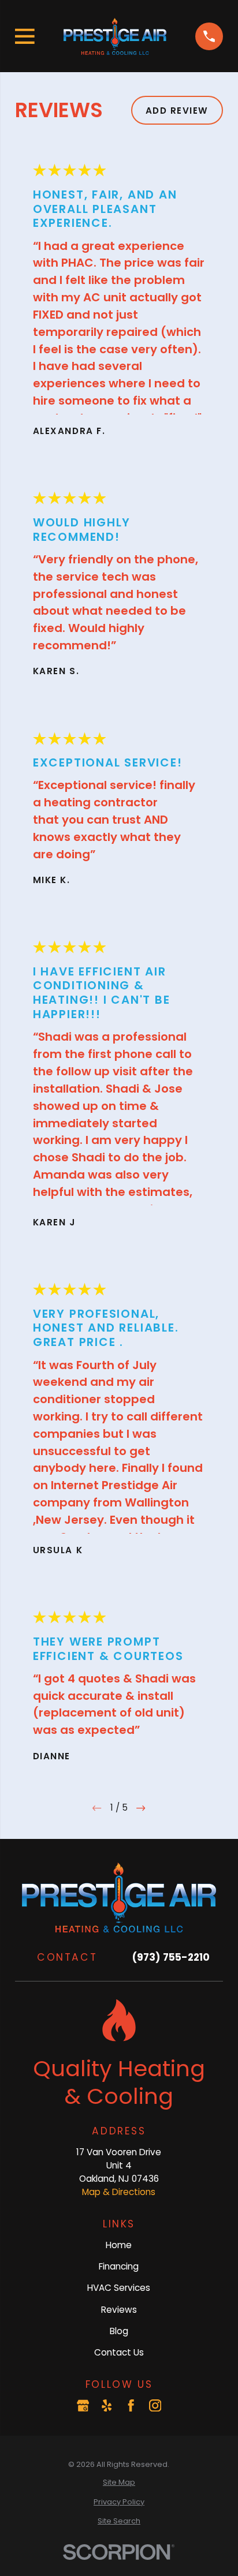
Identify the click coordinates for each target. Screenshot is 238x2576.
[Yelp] (107, 2405)
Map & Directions (119, 2192)
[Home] (115, 36)
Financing (119, 2266)
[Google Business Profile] (83, 2405)
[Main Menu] (25, 36)
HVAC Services (119, 2288)
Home (119, 2245)
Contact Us (119, 2352)
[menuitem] (119, 2482)
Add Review (177, 111)
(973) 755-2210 (171, 1957)
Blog (119, 2331)
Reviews (119, 2310)
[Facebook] (131, 2405)
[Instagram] (155, 2405)
